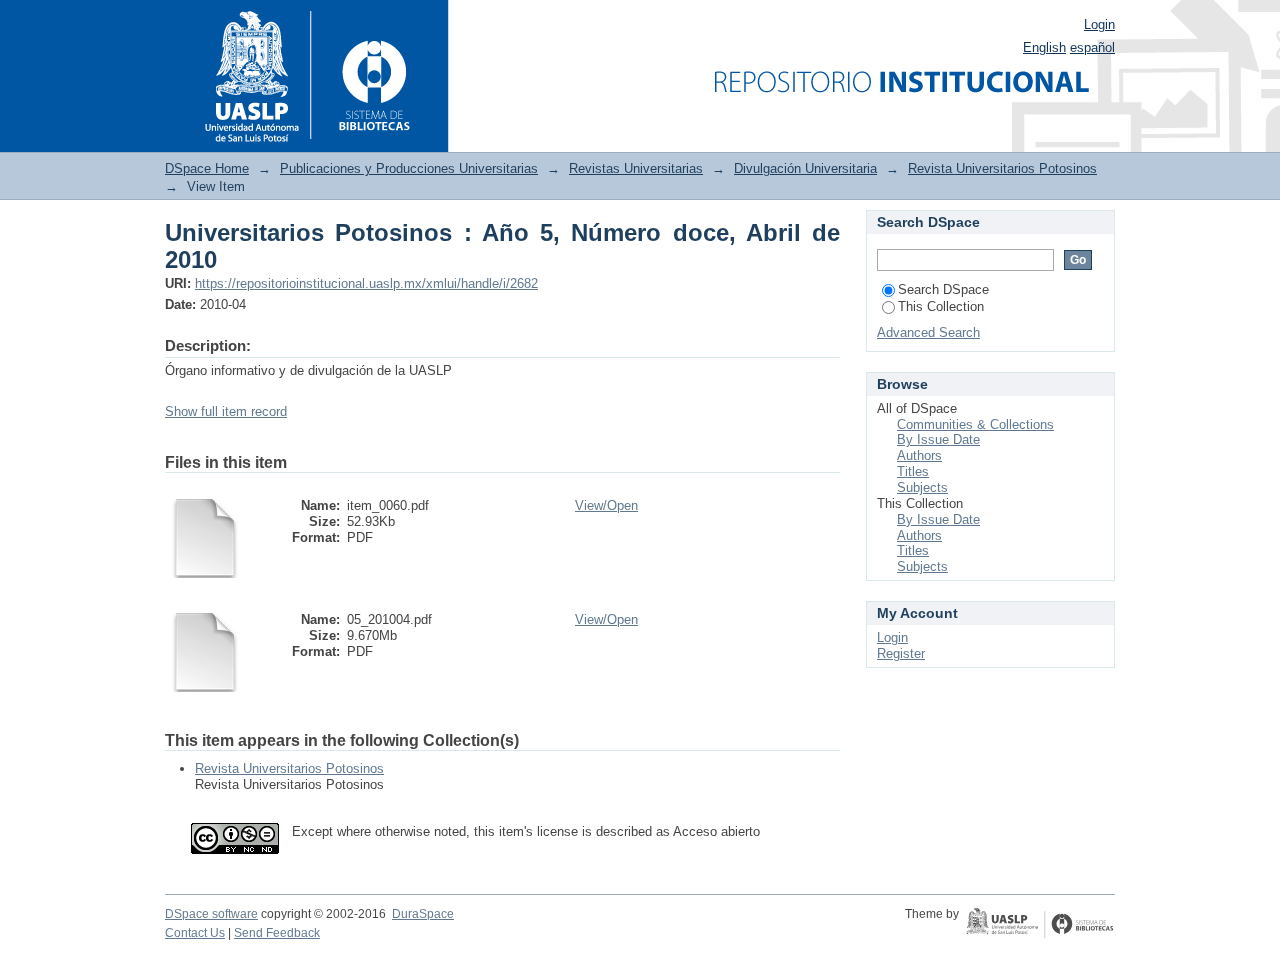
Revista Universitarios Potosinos (1002, 168)
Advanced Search (928, 332)
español (1092, 47)
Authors (919, 455)
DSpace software (211, 914)
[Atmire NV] (1040, 925)
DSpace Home (207, 168)
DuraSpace (423, 914)
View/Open (606, 505)
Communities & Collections (975, 424)
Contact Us (195, 933)
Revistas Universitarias (636, 168)
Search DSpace (943, 289)
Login (1099, 24)
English (1044, 47)
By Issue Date (938, 439)
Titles (913, 471)
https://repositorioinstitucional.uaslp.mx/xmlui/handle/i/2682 (366, 283)
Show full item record (226, 411)
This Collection (941, 306)
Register (901, 653)
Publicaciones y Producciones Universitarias (409, 168)
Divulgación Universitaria (805, 168)
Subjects (922, 487)
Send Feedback (277, 933)
